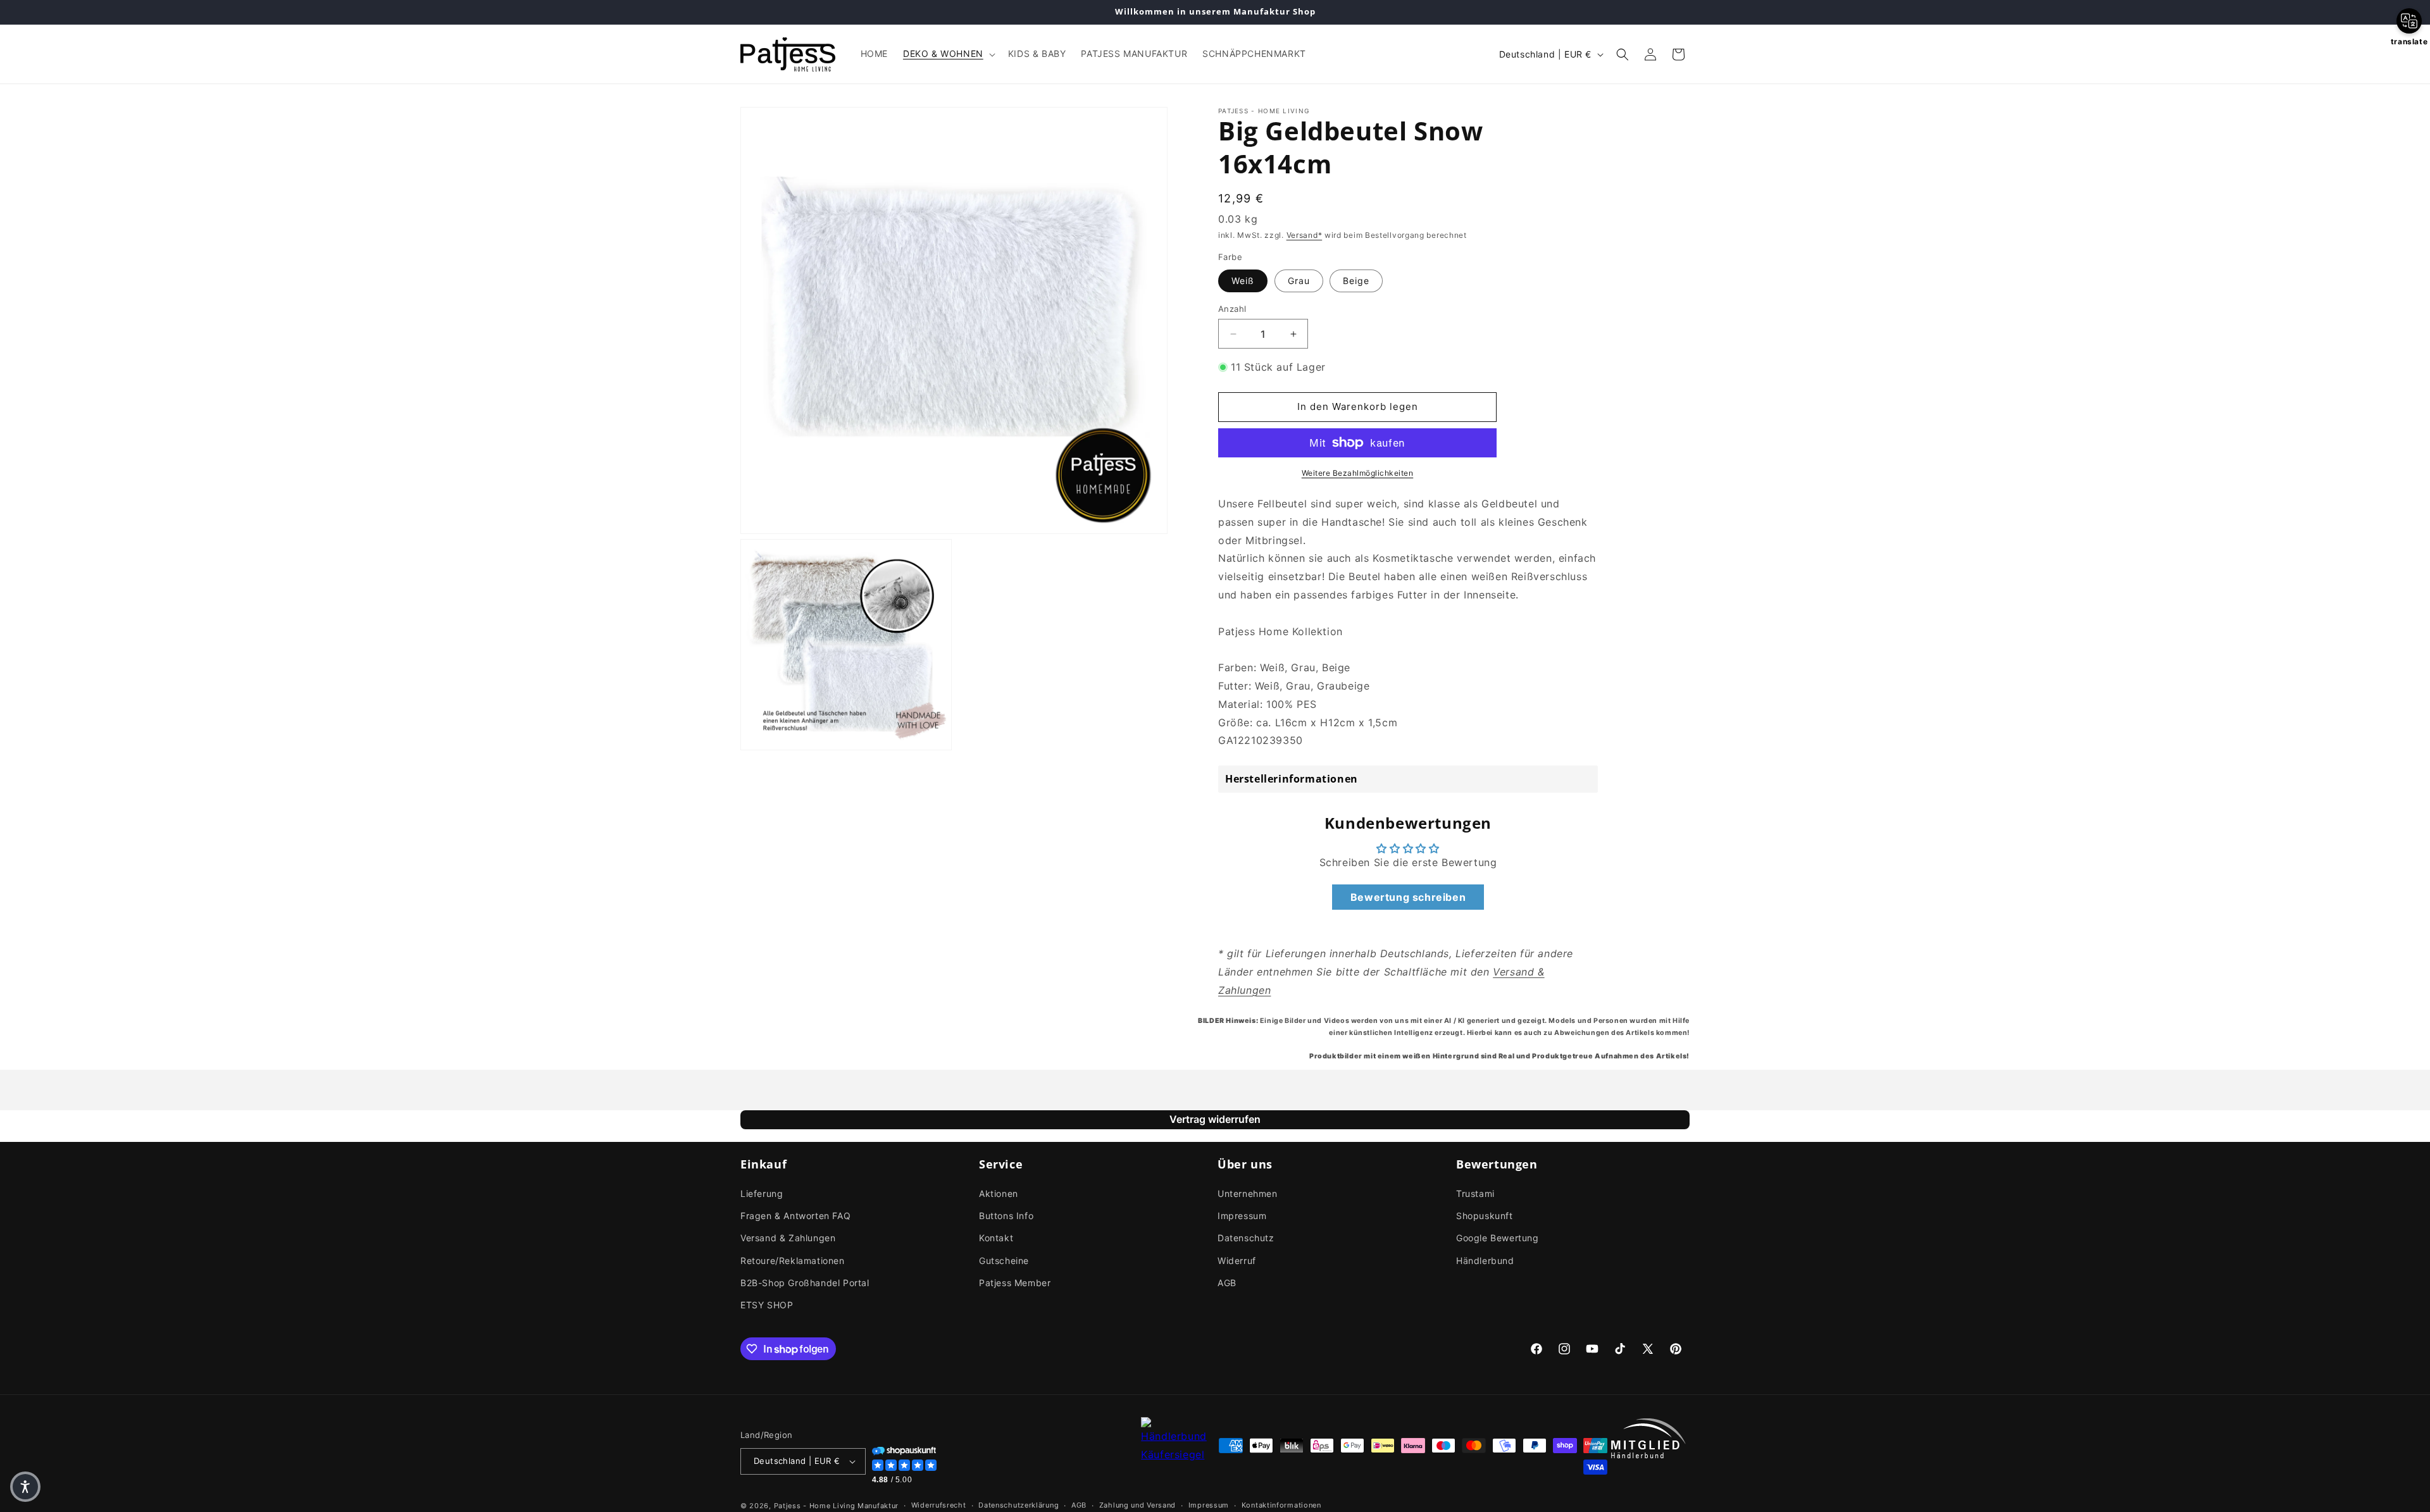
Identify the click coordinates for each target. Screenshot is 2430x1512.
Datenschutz (1246, 1238)
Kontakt (996, 1238)
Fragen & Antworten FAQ (795, 1216)
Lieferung (762, 1193)
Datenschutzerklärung (1019, 1505)
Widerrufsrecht (939, 1505)
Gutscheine (1004, 1261)
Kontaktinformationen (1281, 1505)
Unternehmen (1248, 1193)
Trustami (1475, 1193)
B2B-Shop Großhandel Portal (805, 1283)
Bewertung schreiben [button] (1408, 897)
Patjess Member (1015, 1283)
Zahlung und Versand (1137, 1505)
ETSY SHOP (767, 1305)
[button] (948, 54)
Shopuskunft (1485, 1216)
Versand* (1305, 235)
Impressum (1242, 1216)
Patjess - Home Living (815, 1506)
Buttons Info (1006, 1216)
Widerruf (1237, 1261)
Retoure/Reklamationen (793, 1261)
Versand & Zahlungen (788, 1238)
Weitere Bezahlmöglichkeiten (1358, 473)
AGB (1227, 1283)
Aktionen (999, 1193)
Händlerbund (1485, 1261)
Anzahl (1232, 309)
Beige (1356, 281)
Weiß (1243, 281)
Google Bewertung (1498, 1238)
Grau (1299, 281)
